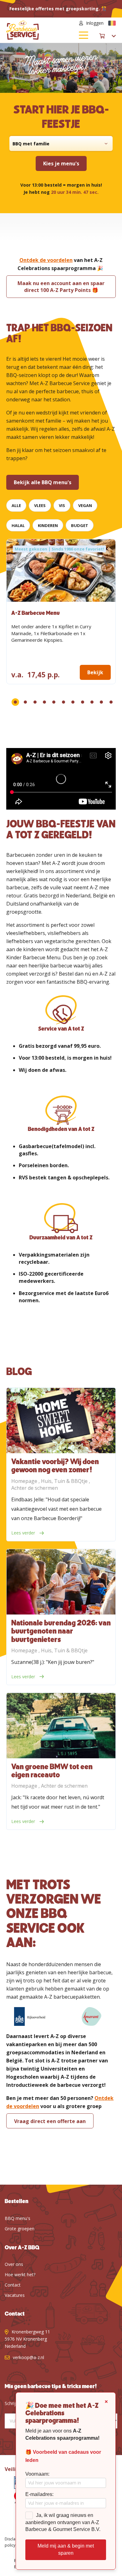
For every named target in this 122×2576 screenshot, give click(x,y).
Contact (13, 2285)
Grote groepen (20, 2229)
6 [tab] (64, 702)
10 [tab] (101, 702)
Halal (18, 525)
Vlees (40, 505)
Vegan (85, 505)
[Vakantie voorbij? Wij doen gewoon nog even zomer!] (61, 1421)
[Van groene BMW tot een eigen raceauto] (61, 1726)
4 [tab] (44, 702)
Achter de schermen (35, 1488)
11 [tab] (111, 702)
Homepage (25, 1481)
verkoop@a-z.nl (28, 2357)
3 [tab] (35, 702)
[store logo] (34, 30)
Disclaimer (14, 2539)
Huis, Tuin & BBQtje (65, 1481)
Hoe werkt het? (20, 2275)
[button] (112, 23)
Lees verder (24, 1533)
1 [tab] (15, 702)
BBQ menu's (18, 2218)
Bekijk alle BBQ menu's (43, 482)
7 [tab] (73, 702)
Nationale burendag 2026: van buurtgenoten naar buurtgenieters (61, 1632)
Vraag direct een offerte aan (50, 2121)
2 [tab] (25, 702)
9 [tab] (92, 702)
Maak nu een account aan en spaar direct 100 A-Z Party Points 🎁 (61, 287)
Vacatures (15, 2295)
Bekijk (95, 672)
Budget (80, 525)
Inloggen (95, 23)
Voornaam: (37, 2474)
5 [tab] (54, 702)
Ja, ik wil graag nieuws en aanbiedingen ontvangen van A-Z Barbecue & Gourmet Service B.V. (63, 2522)
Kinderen (48, 525)
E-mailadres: (39, 2494)
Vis (62, 505)
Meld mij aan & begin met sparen (66, 2549)
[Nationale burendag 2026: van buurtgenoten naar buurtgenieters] (61, 1582)
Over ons (14, 2264)
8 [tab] (83, 702)
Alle (16, 505)
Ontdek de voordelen (46, 260)
